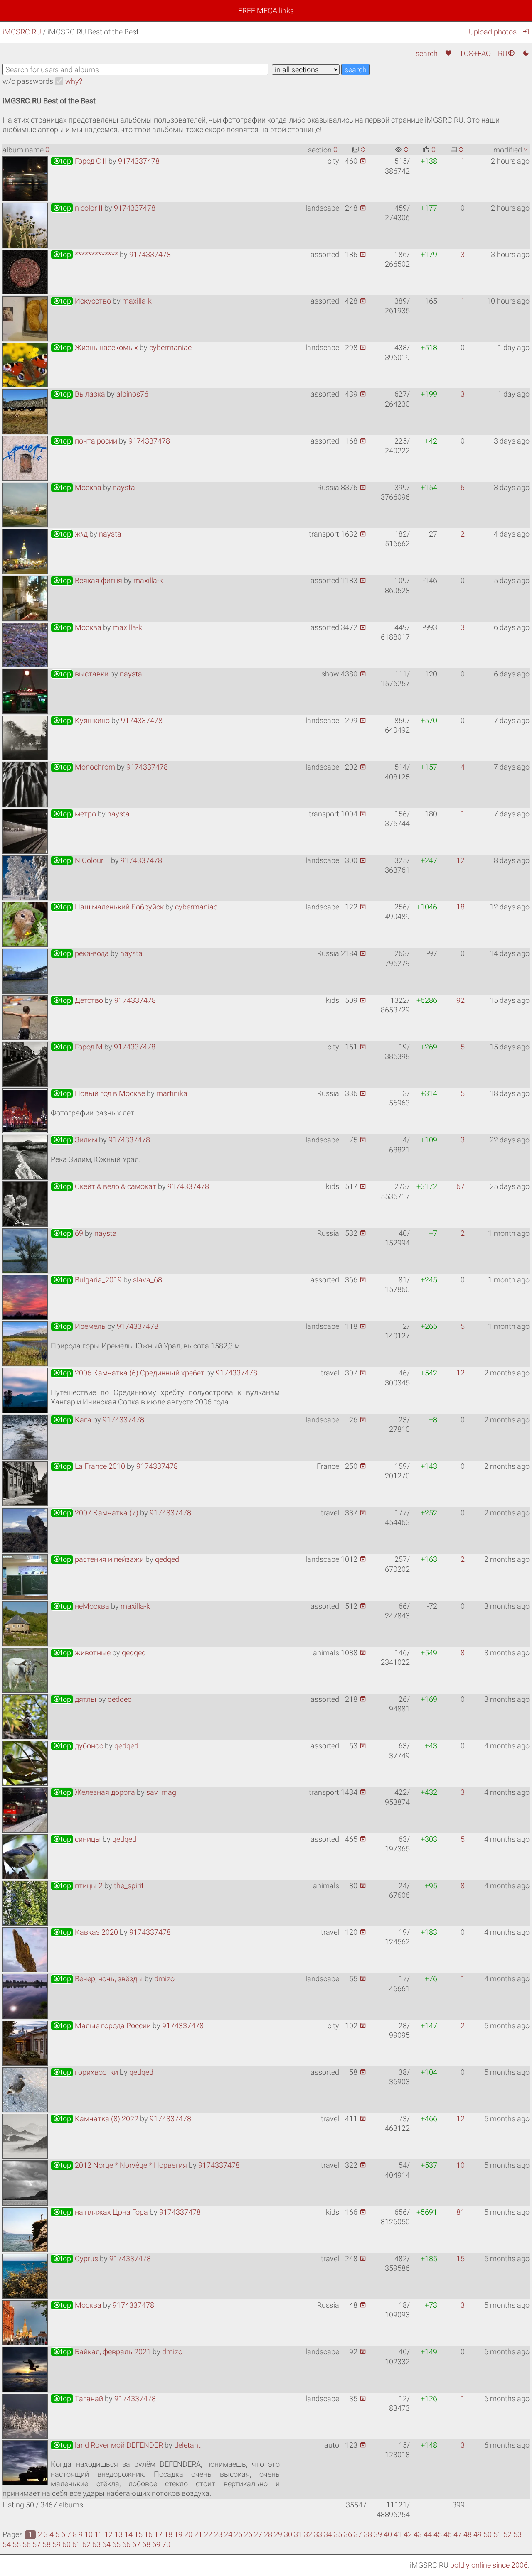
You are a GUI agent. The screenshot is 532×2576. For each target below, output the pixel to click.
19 (178, 2534)
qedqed (167, 1559)
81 (461, 2212)
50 (488, 2534)
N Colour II (81, 860)
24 (228, 2534)
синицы (77, 1839)
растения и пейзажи (98, 1559)
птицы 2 (78, 1886)
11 (99, 2534)
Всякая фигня (87, 580)
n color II (78, 208)
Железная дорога (94, 1792)
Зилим (75, 1140)
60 (66, 2544)
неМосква (81, 1606)
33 (318, 2534)
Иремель (79, 1326)
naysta (124, 487)
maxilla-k (137, 301)
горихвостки (85, 2072)
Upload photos (493, 32)
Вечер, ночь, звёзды (98, 1979)
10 (461, 2165)
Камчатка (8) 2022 (96, 2119)
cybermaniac (170, 347)
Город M (78, 1047)
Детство (78, 1000)
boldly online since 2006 (489, 2565)
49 (478, 2534)
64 (106, 2544)
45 (438, 2534)
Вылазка (79, 394)
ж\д (70, 534)
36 (348, 2534)
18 (461, 907)
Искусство (82, 301)
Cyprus (75, 2259)
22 (208, 2534)
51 (498, 2534)
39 (378, 2534)
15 (461, 2259)
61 (76, 2544)
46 (448, 2534)
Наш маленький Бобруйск (108, 907)
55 (17, 2544)
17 (158, 2534)
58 (47, 2544)
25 (238, 2534)
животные (82, 1653)
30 (288, 2534)
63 (96, 2544)
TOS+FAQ (475, 53)
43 (418, 2534)
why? (74, 81)
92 (461, 1000)
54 (7, 2544)
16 (148, 2534)
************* (85, 254)
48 (468, 2534)
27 (258, 2534)
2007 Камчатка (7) (96, 1513)
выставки (81, 674)
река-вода (81, 953)
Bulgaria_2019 (87, 1280)
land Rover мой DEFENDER (108, 2445)
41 (398, 2534)
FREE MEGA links (266, 11)
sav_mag (161, 1792)
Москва (77, 487)
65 (116, 2544)
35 (338, 2534)
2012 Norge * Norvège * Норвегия (120, 2165)
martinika (172, 1093)
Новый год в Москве (99, 1093)
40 (388, 2534)
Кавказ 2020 (85, 1932)
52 (507, 2534)
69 (68, 1233)
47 (458, 2534)
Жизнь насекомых (95, 347)
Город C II (80, 161)
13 (118, 2534)
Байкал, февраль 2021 (102, 2352)
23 (218, 2534)
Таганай (78, 2398)
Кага (72, 1420)
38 (368, 2534)
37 (358, 2534)
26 (248, 2534)
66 (126, 2544)
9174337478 (139, 161)
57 (37, 2544)
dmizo (164, 1979)
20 (188, 2534)
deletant (187, 2445)
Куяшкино (81, 720)
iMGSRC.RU (22, 32)
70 (166, 2544)
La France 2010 (89, 1466)
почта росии (85, 441)
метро (74, 814)
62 (86, 2544)
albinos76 (132, 394)
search (427, 53)
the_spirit (129, 1886)
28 (268, 2534)
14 (128, 2534)
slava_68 (148, 1280)
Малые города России (102, 2026)
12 (461, 860)
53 (517, 2534)
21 (198, 2534)
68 (146, 2544)
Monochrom (84, 767)
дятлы (75, 1699)
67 (461, 1186)
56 (27, 2544)
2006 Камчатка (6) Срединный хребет (129, 1373)
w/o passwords (28, 81)
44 (428, 2534)
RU (506, 53)
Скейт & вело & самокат (105, 1186)
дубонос (78, 1746)
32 (308, 2534)
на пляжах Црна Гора (100, 2212)
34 (328, 2534)
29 (278, 2534)
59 (57, 2544)
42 (408, 2534)
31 (298, 2534)
